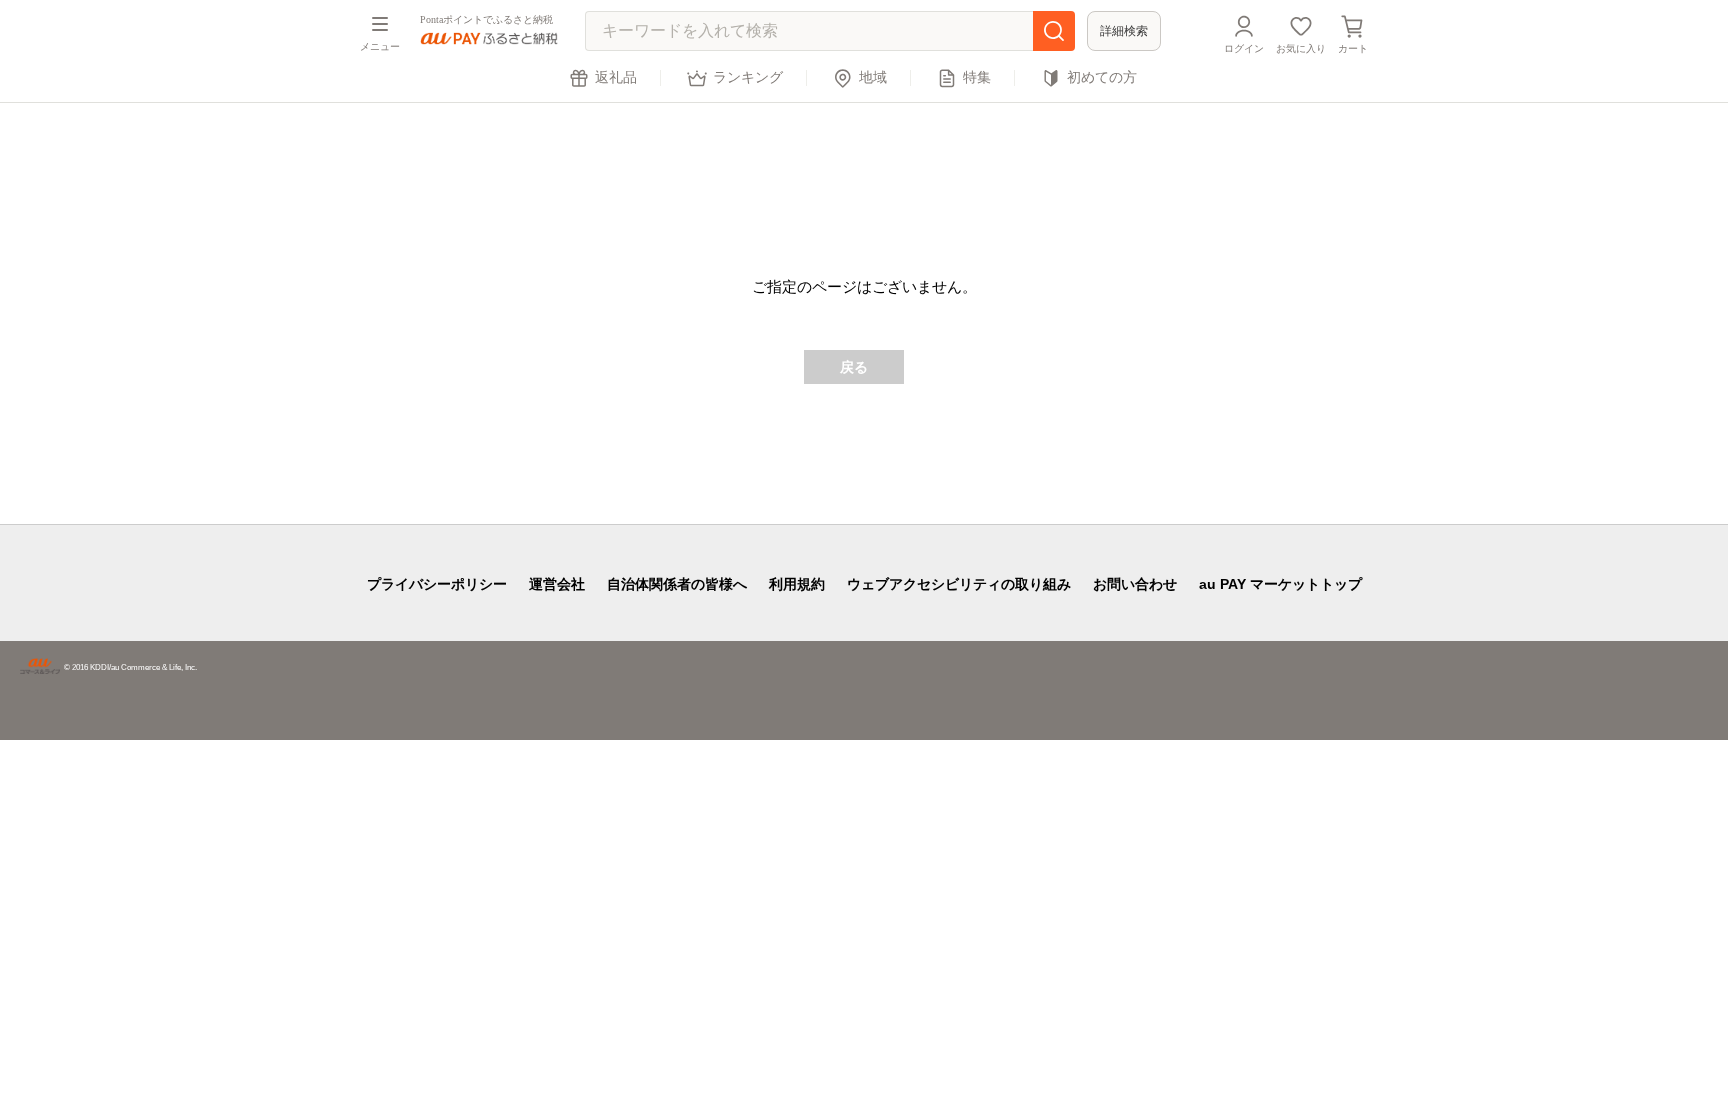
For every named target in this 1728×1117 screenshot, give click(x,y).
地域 (873, 77)
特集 (977, 77)
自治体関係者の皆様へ (677, 584)
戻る (854, 367)
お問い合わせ (1135, 584)
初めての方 (1102, 77)
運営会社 (557, 584)
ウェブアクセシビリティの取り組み (959, 584)
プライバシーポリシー (437, 584)
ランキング (748, 77)
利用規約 (797, 584)
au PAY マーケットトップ (1280, 584)
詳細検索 (1124, 31)
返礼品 (616, 77)
